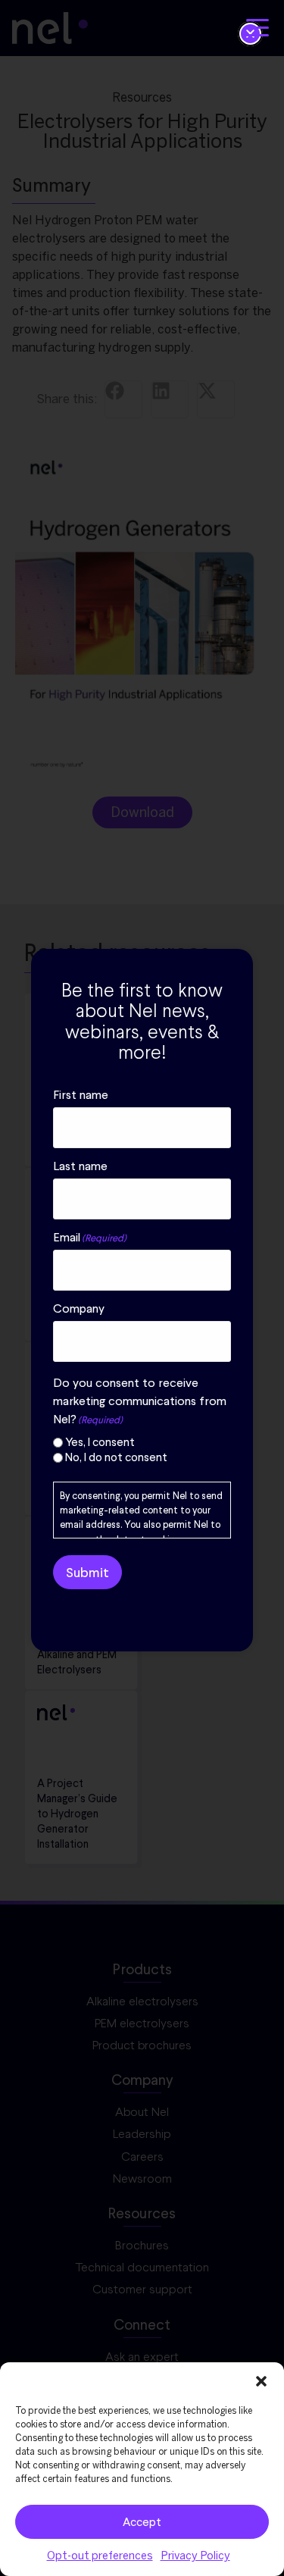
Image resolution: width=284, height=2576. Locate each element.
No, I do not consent (116, 1458)
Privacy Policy (195, 2556)
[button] (261, 2381)
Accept (142, 2522)
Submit (87, 1572)
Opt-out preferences (100, 2556)
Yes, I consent (100, 1443)
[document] (142, 1288)
